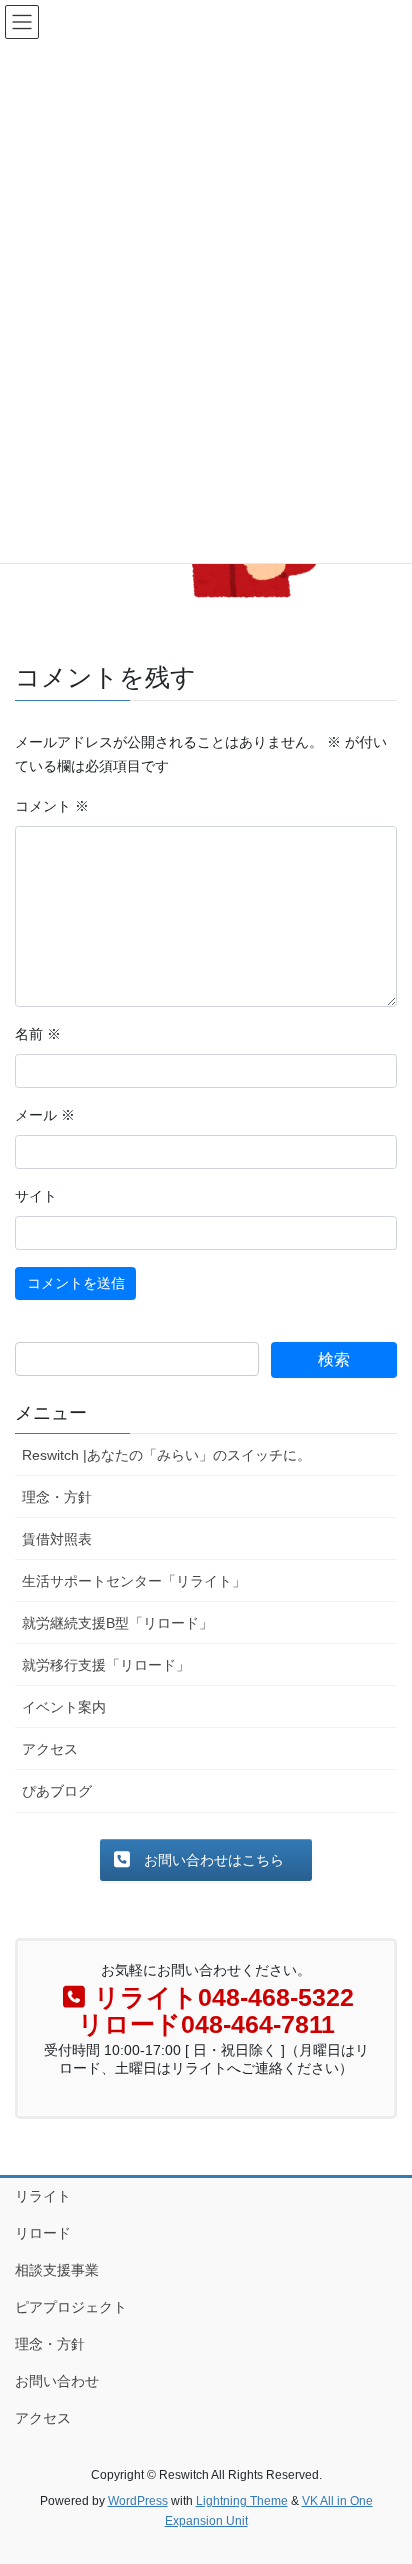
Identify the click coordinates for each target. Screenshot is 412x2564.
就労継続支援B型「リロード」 (117, 1623)
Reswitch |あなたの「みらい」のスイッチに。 (166, 1455)
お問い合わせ (57, 2381)
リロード (43, 2233)
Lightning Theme (242, 2501)
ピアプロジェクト (71, 2307)
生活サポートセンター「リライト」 (134, 1581)
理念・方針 (57, 1497)
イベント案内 (64, 1707)
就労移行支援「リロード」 (106, 1665)
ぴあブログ (57, 1791)
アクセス (50, 1749)
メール (45, 1115)
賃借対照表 (57, 1539)
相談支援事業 (57, 2270)
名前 (38, 1034)
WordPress (138, 2501)
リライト (43, 2196)
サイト (36, 1196)
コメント (52, 806)
